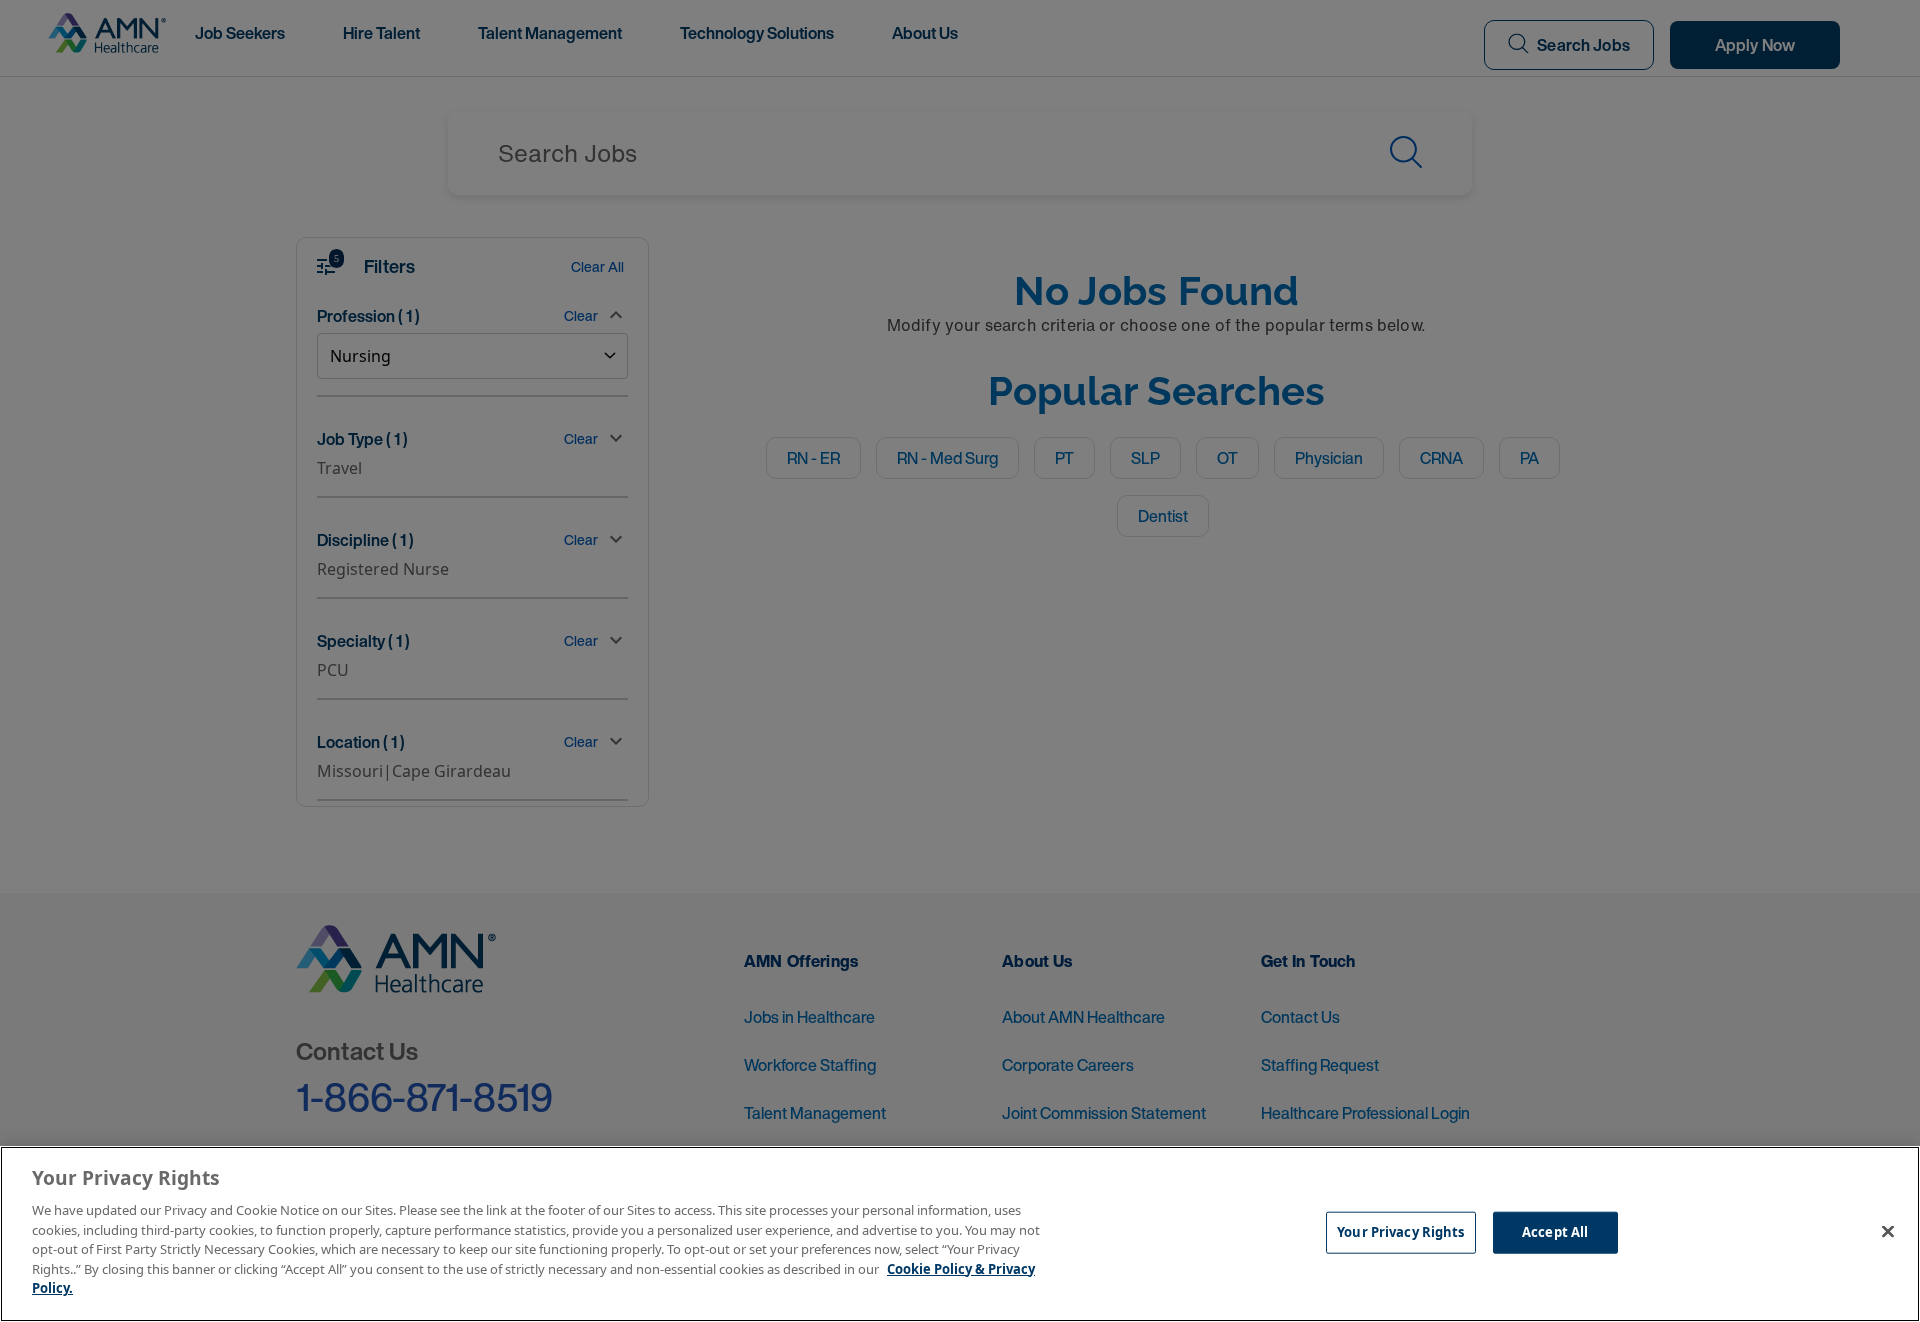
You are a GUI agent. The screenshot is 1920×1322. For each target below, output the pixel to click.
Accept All (1555, 1232)
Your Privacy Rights (1400, 1232)
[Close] (1888, 1232)
